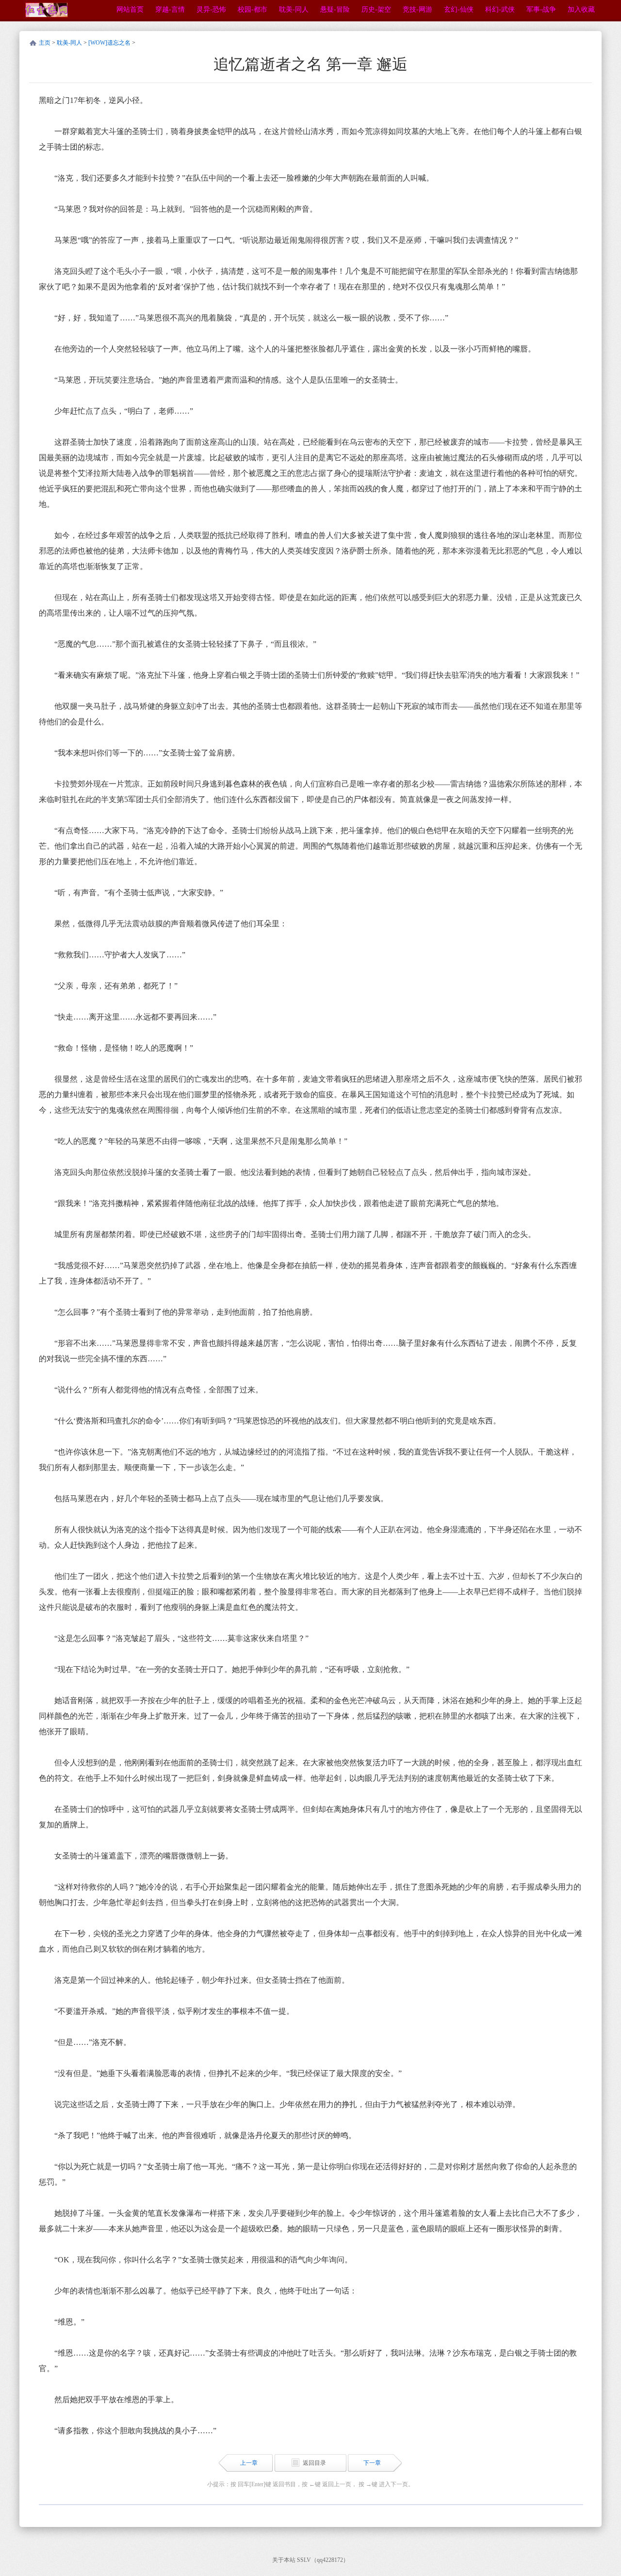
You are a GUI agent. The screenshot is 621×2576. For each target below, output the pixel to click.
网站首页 (130, 9)
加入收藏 (581, 9)
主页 (45, 43)
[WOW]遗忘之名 (109, 43)
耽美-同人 (69, 43)
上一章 (249, 2463)
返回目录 (314, 2463)
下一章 (372, 2463)
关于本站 (284, 2560)
